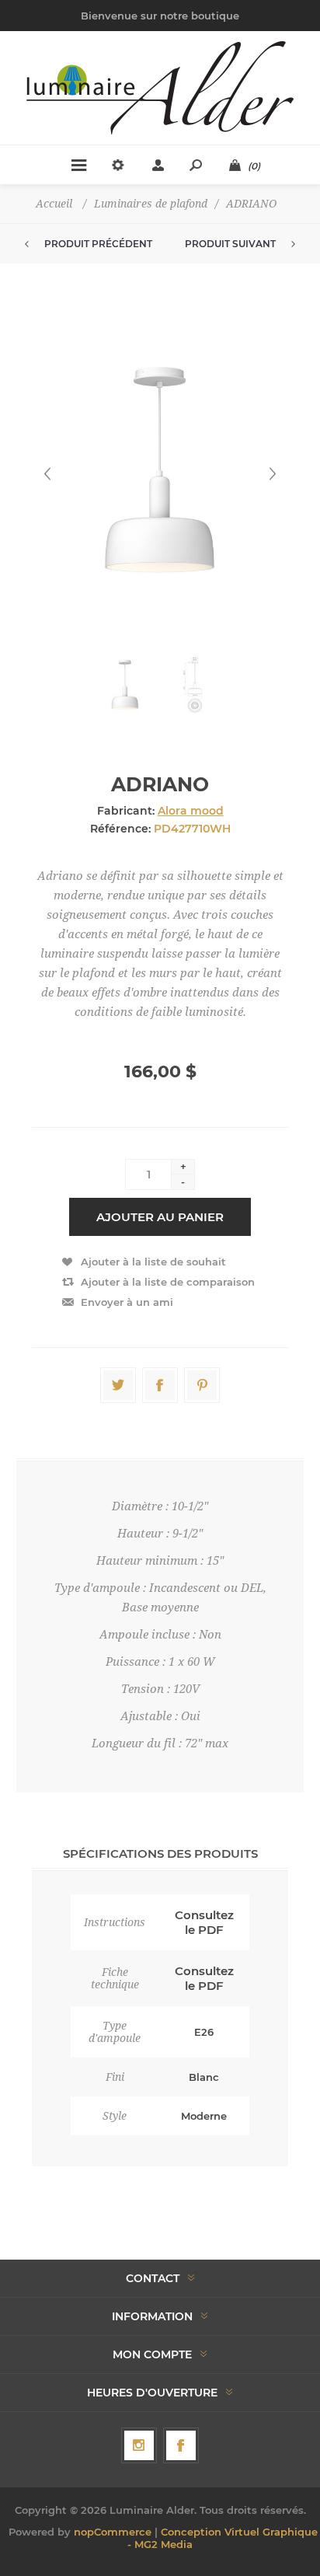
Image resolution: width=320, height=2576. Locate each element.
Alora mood (191, 811)
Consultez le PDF (204, 1922)
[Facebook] (181, 2445)
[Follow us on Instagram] (139, 2445)
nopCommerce (113, 2532)
